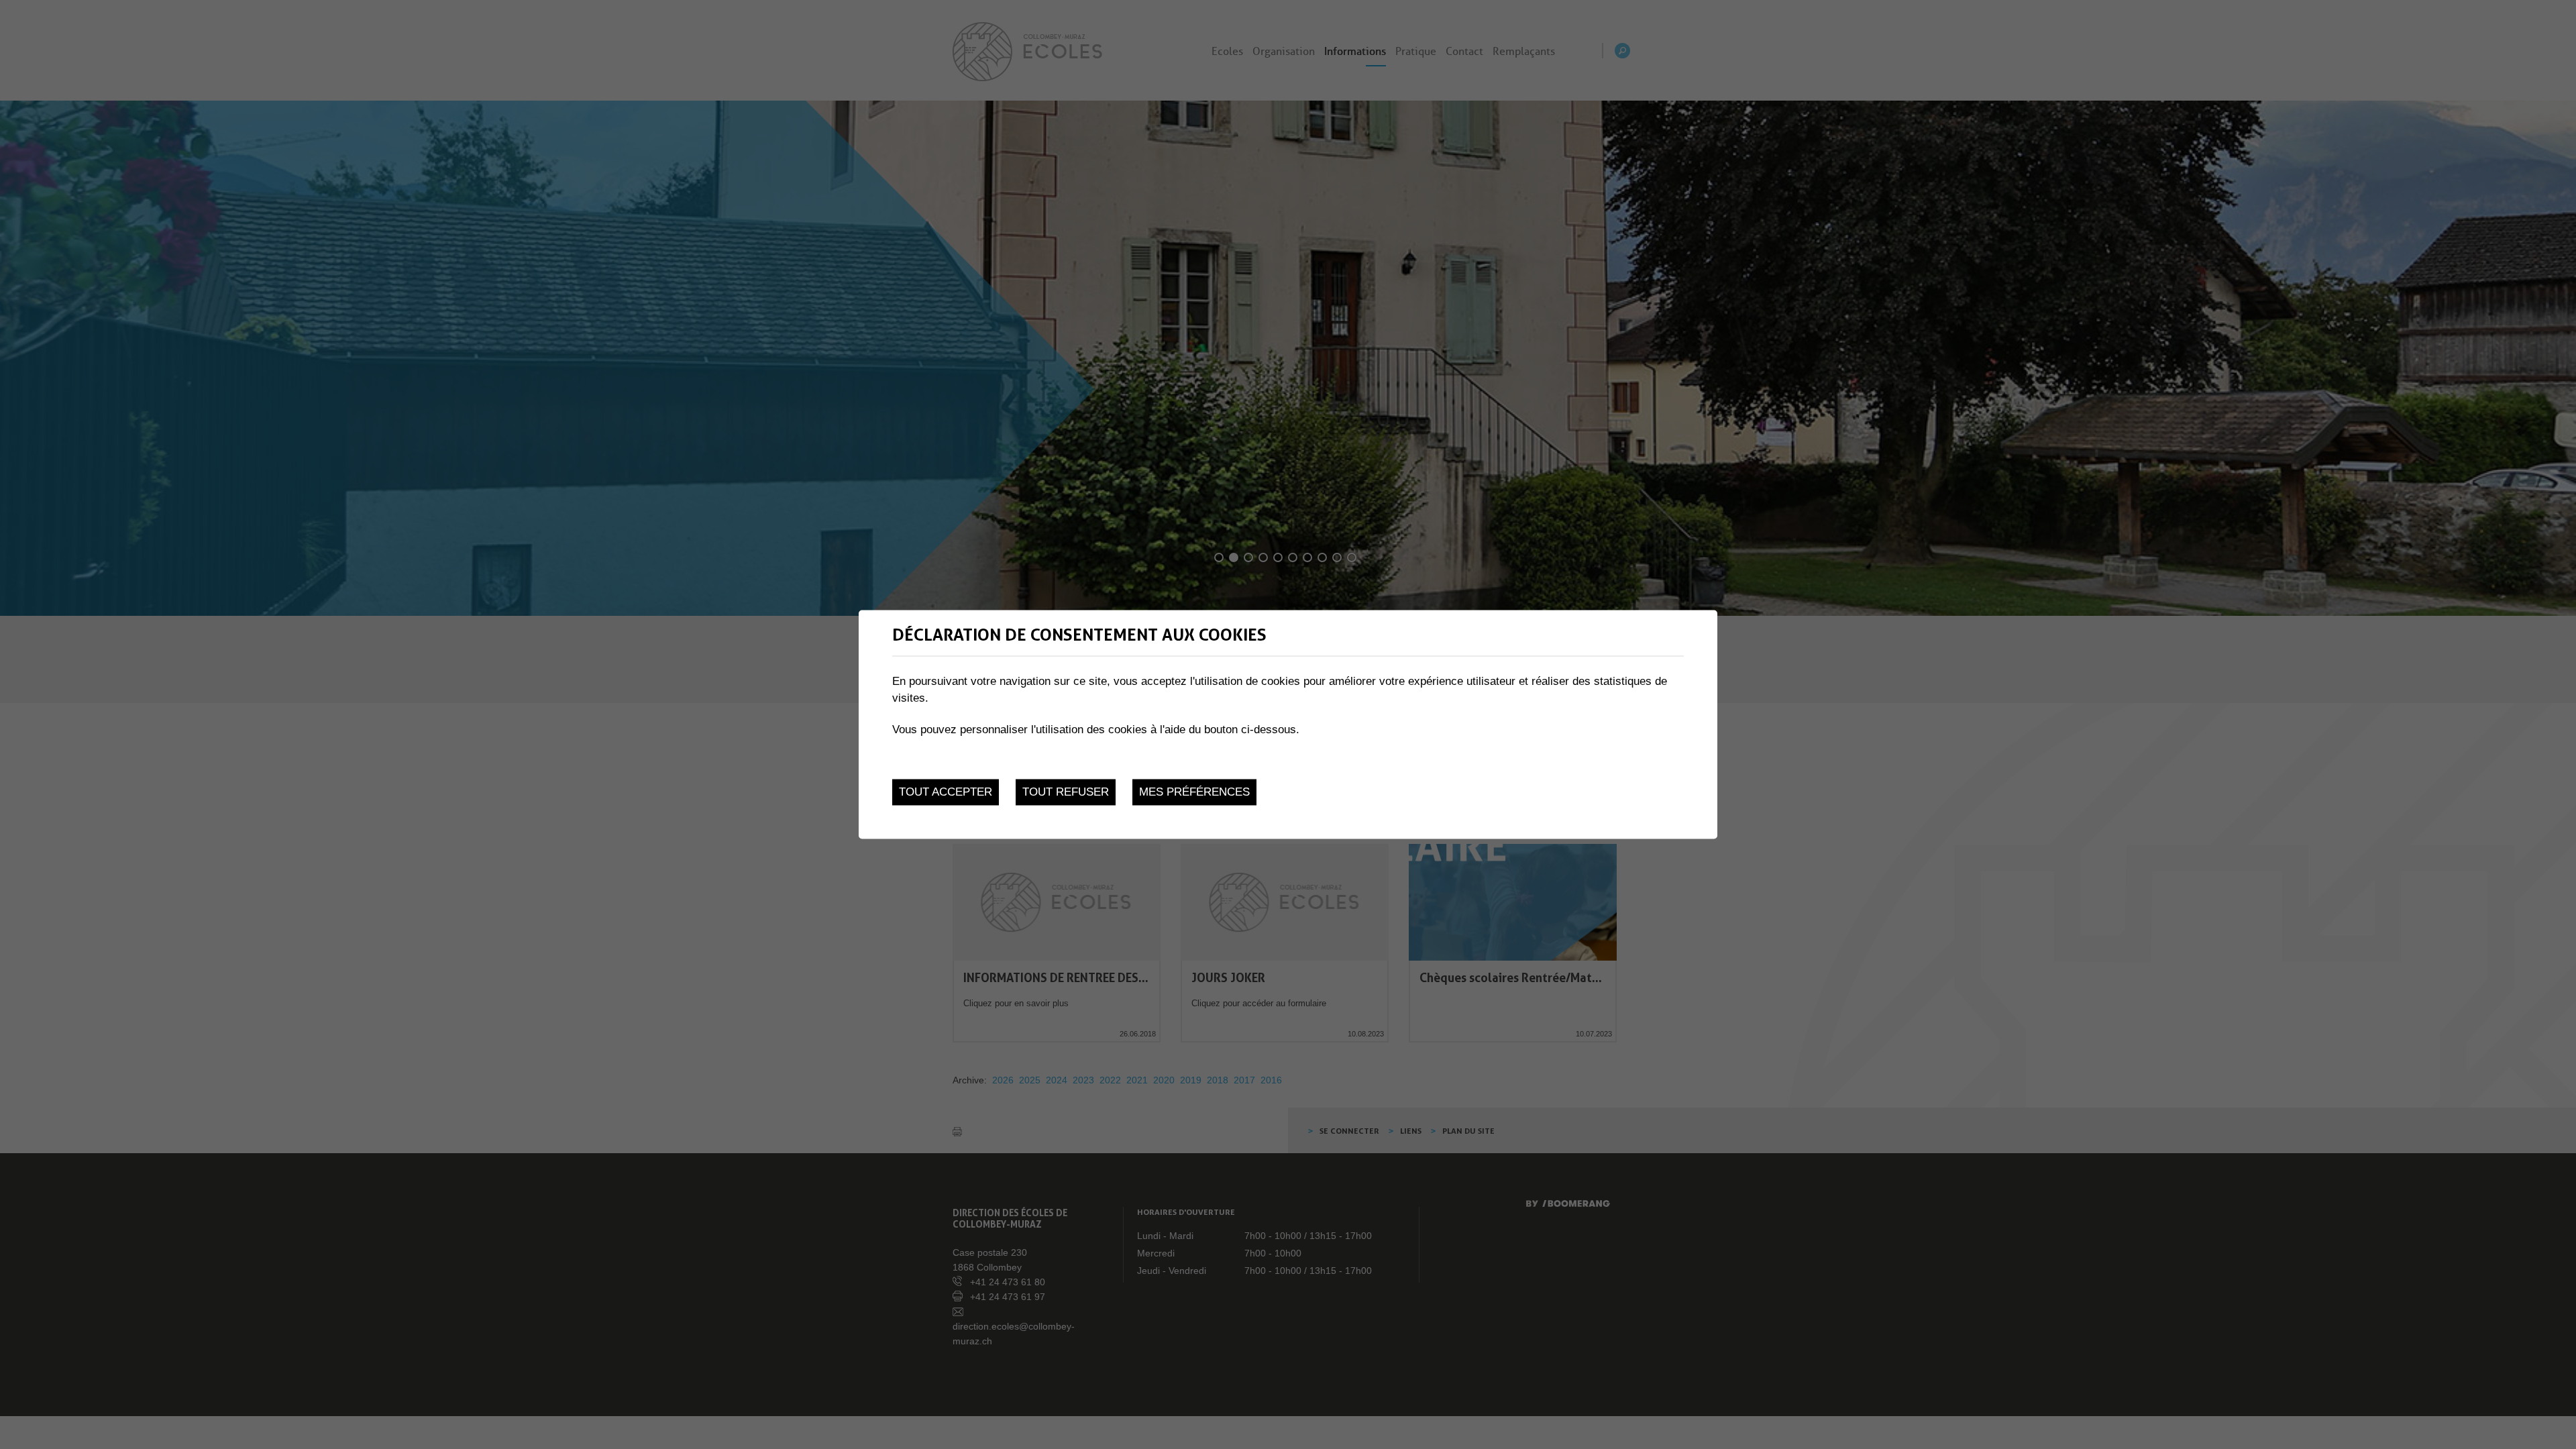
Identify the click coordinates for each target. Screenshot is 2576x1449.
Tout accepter (946, 792)
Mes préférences (1194, 792)
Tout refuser (1066, 792)
